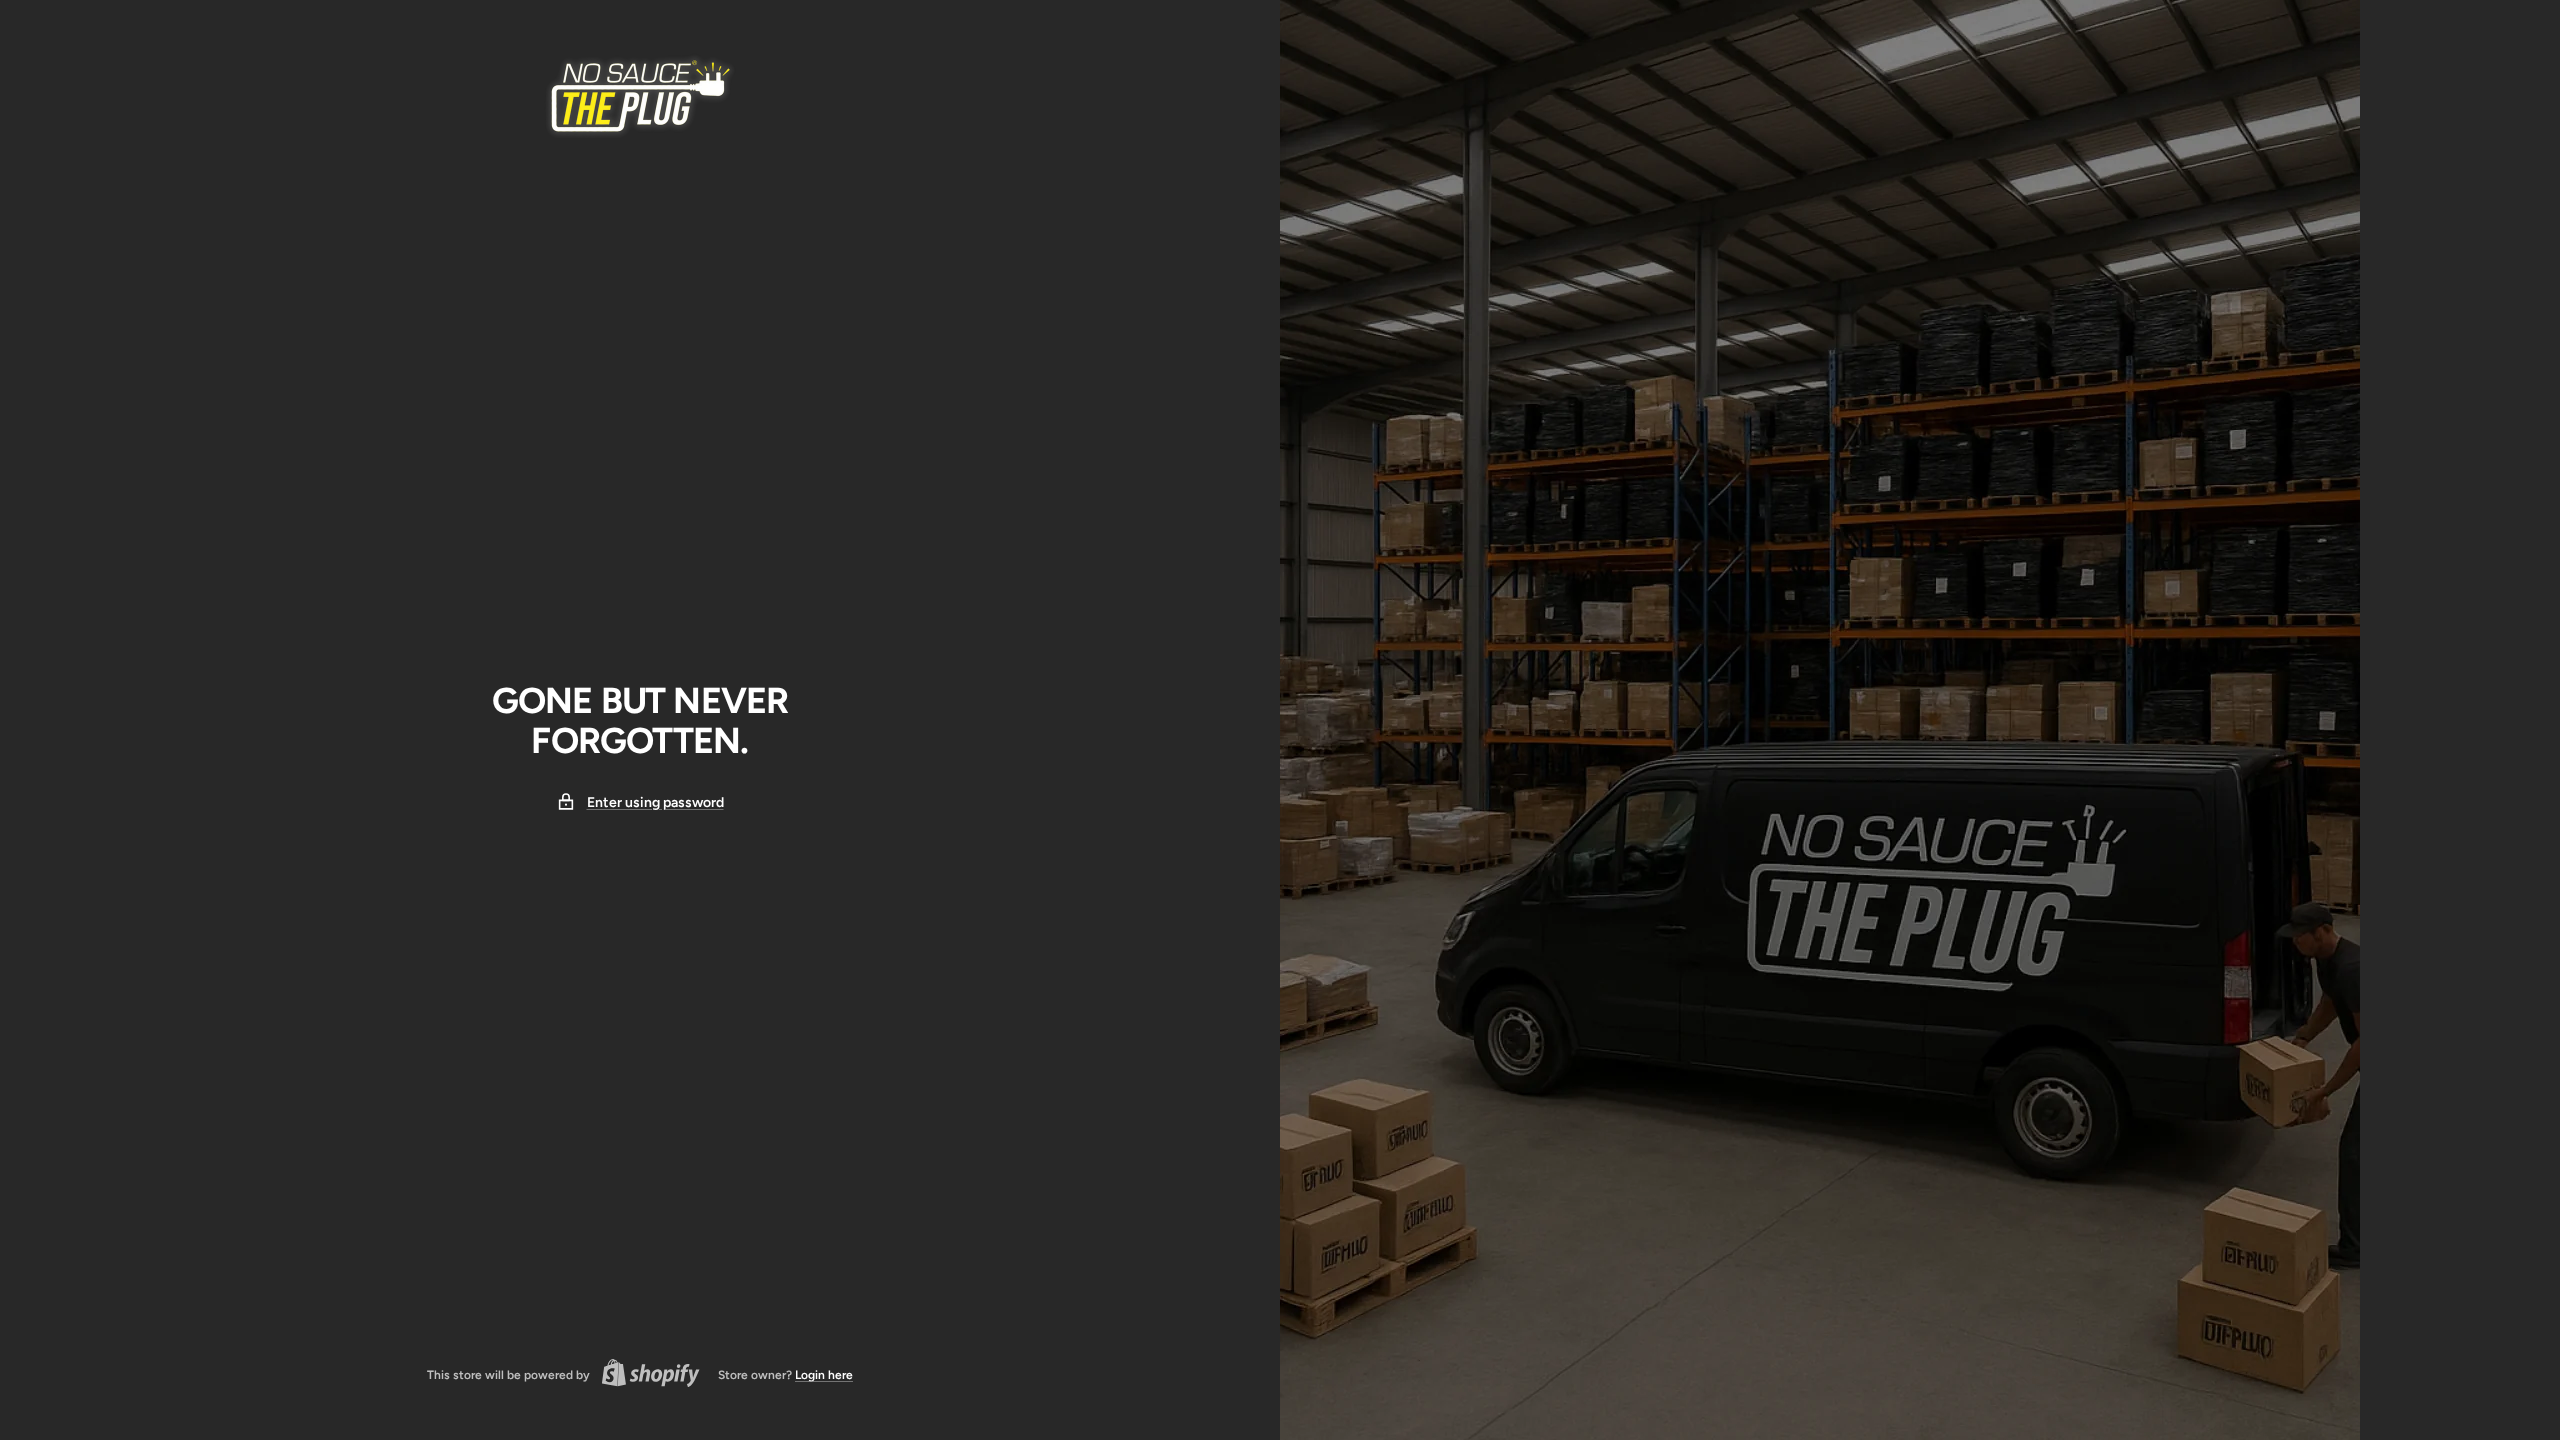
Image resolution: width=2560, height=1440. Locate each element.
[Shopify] (645, 1375)
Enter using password (655, 802)
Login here (824, 1375)
